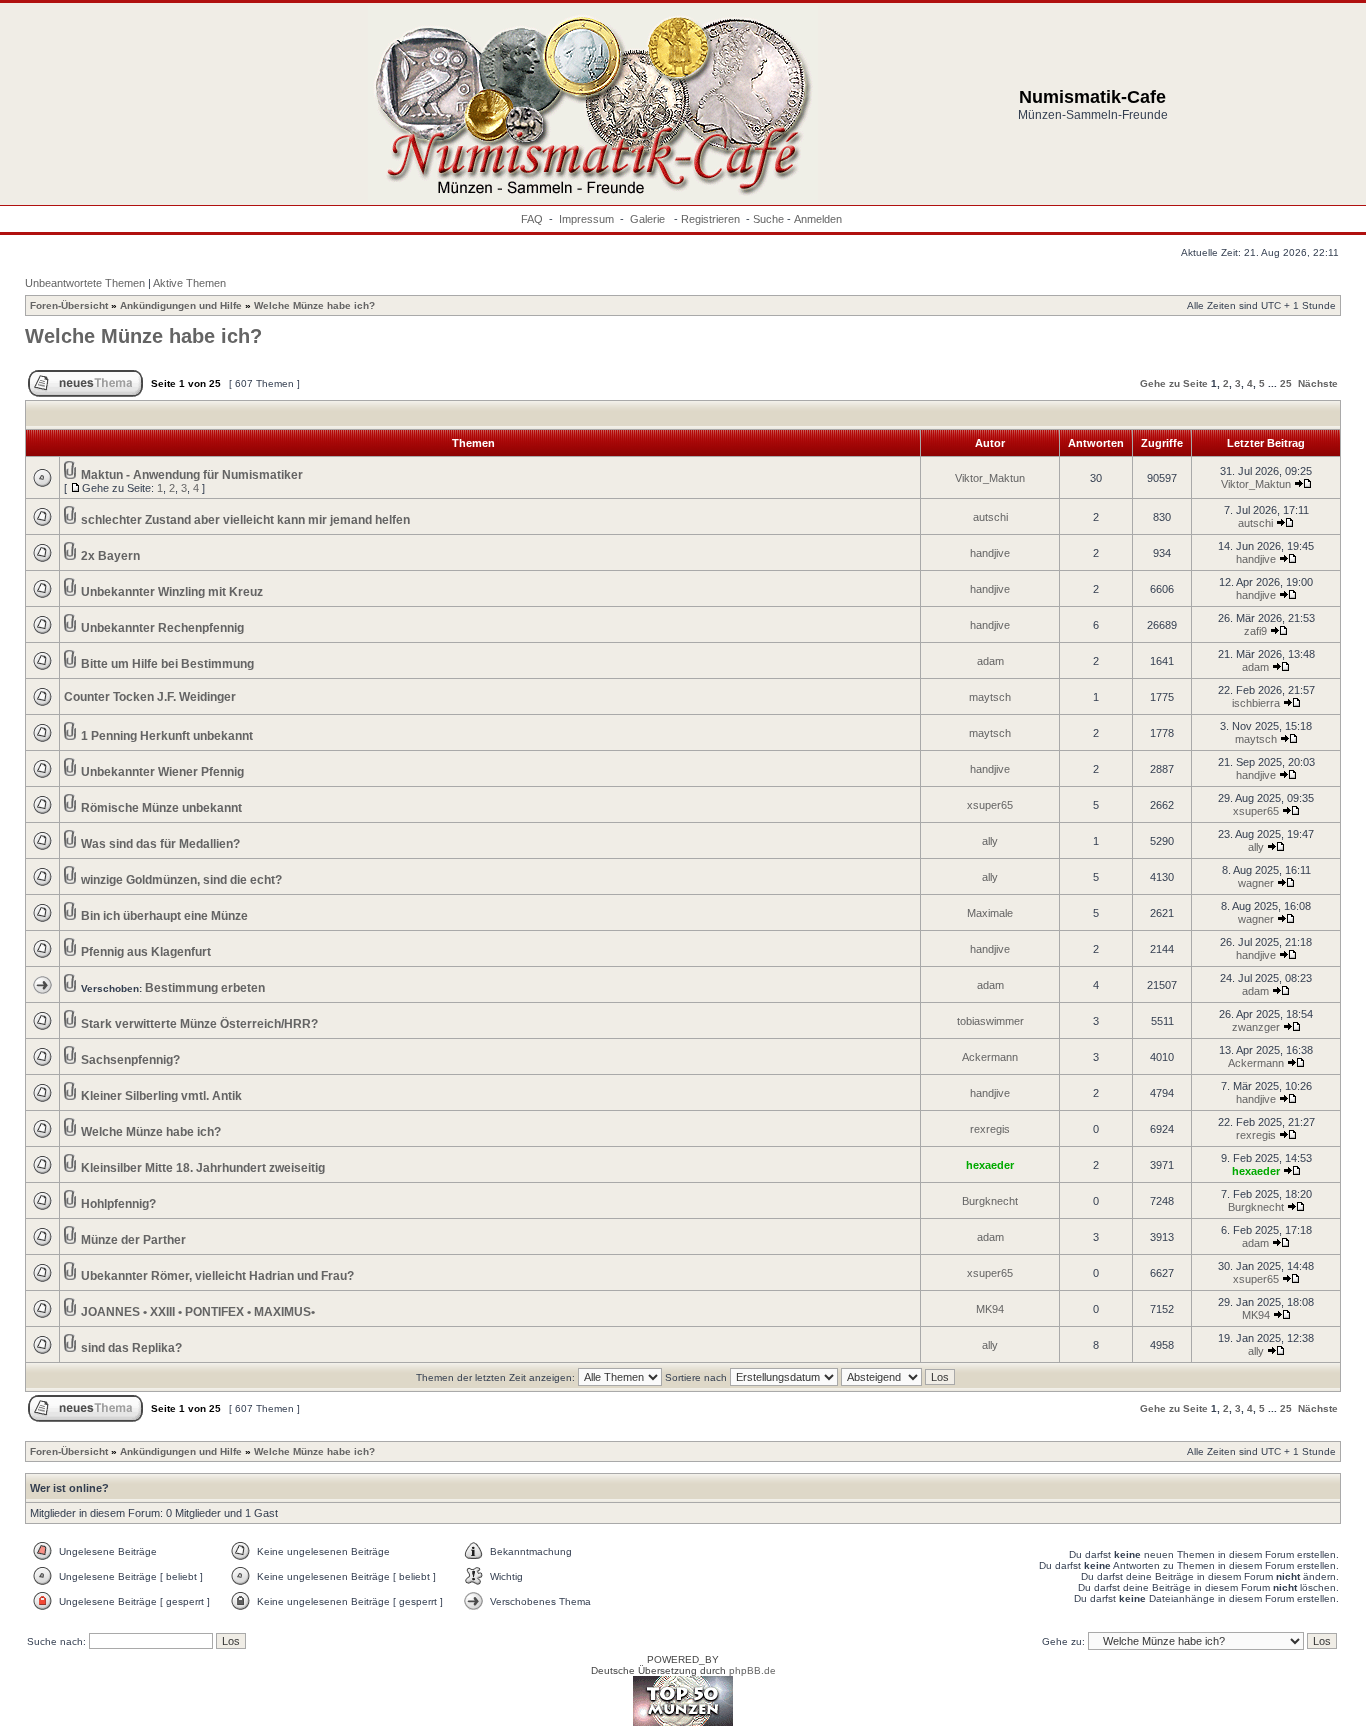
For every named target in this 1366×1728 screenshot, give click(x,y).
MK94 (990, 1309)
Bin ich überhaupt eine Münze (164, 916)
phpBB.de (752, 1670)
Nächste (1318, 383)
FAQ (532, 219)
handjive (990, 553)
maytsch (990, 697)
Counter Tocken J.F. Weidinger (150, 697)
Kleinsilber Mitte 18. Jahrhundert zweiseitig (203, 1168)
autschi (990, 517)
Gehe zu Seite (1174, 383)
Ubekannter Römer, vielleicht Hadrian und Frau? (217, 1276)
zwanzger (1256, 1027)
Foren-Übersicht (69, 305)
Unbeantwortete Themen (85, 283)
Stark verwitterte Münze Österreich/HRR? (199, 1024)
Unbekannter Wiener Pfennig (162, 772)
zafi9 (1255, 631)
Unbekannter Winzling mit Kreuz (172, 592)
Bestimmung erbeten (205, 988)
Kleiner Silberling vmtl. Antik (161, 1096)
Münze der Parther (133, 1240)
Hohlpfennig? (118, 1204)
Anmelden (818, 219)
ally (990, 841)
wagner (1256, 883)
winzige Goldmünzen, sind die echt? (181, 880)
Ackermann (990, 1057)
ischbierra (1256, 703)
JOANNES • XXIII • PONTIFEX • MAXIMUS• (198, 1312)
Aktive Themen (189, 283)
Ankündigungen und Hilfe (181, 305)
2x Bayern (110, 556)
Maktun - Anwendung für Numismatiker (192, 475)
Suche (768, 219)
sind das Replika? (131, 1348)
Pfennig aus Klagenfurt (146, 952)
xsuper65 (990, 805)
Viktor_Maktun (990, 478)
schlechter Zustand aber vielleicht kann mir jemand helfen (245, 520)
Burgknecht (990, 1201)
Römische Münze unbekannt (161, 808)
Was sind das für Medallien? (160, 844)
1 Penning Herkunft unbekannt (167, 736)
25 (1286, 383)
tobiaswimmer (990, 1021)
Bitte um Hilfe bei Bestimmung (167, 664)
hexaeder (990, 1165)
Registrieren (710, 219)
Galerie (649, 219)
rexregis (990, 1129)
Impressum (586, 219)
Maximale (990, 913)
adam (990, 661)
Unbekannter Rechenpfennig (162, 628)
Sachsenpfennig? (130, 1060)
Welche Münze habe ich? (314, 305)
